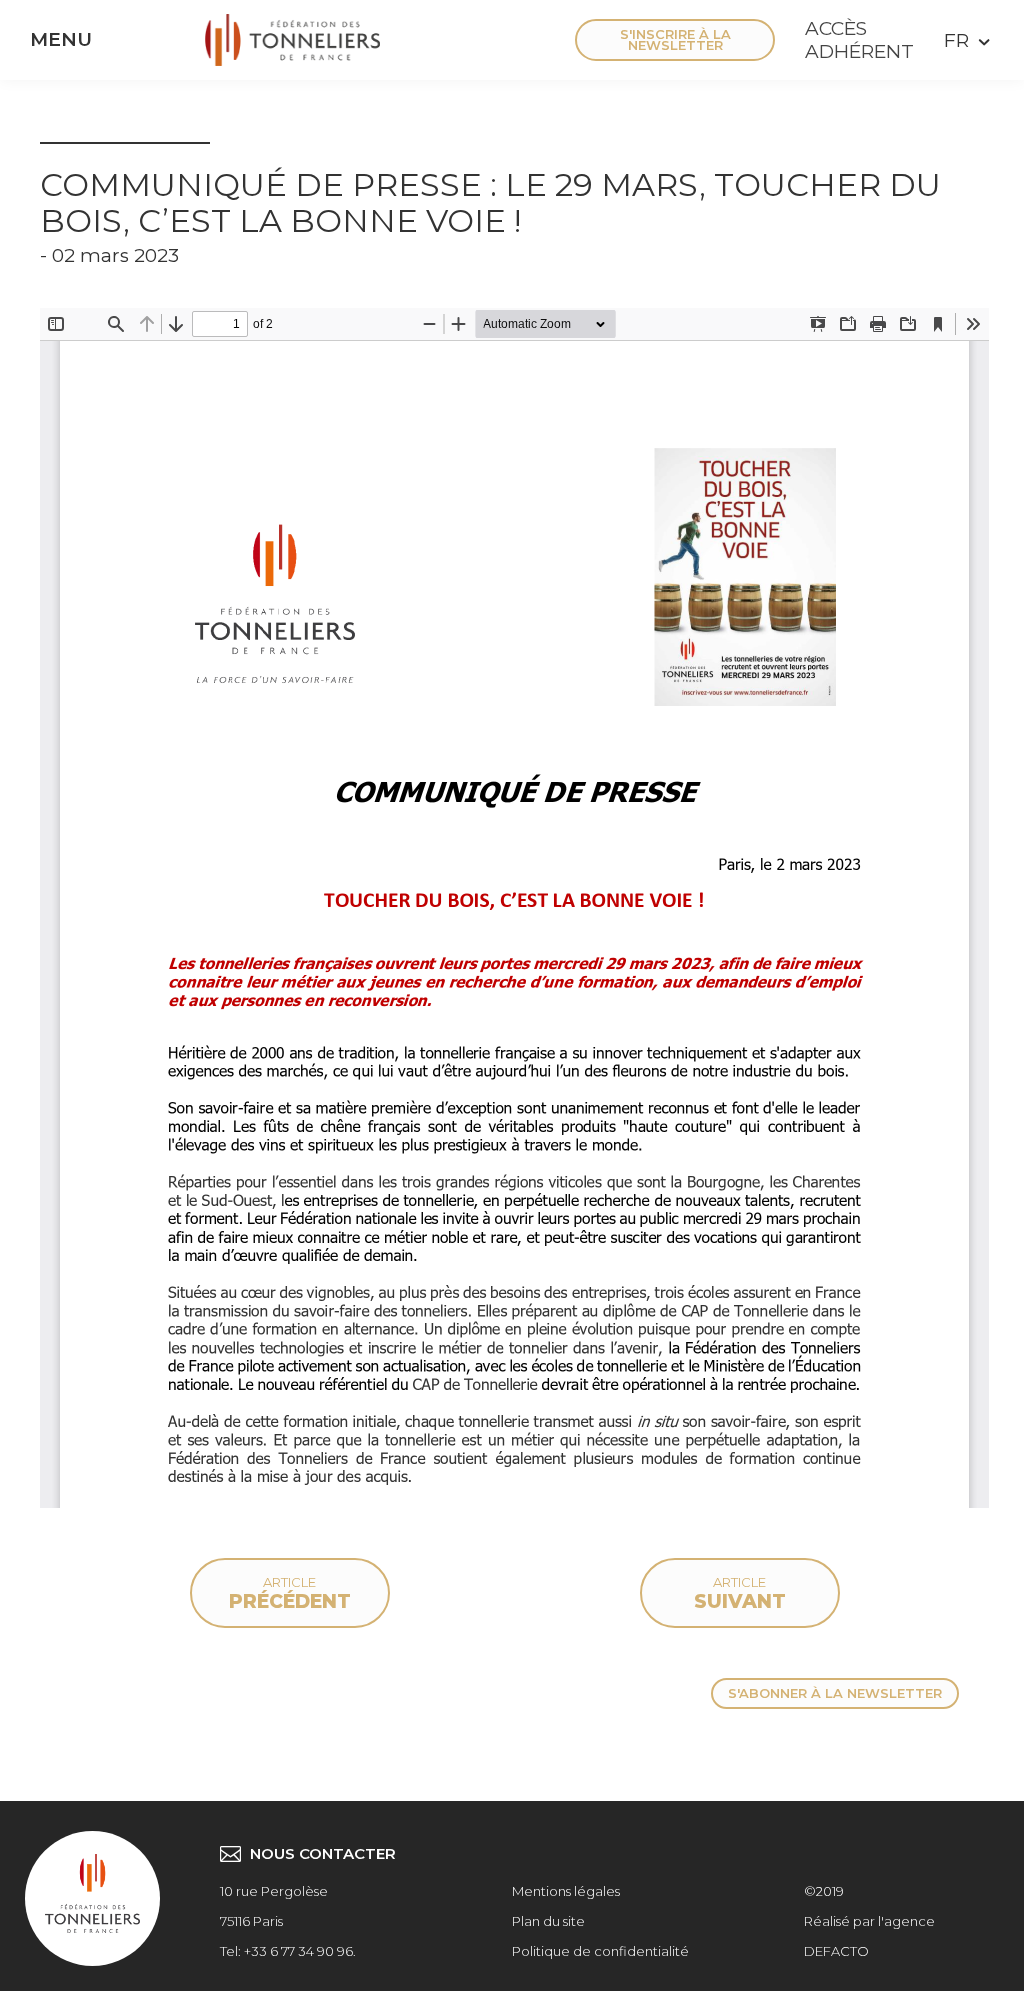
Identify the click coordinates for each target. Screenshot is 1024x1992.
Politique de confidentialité (600, 1951)
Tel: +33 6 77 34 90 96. (288, 1951)
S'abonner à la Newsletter (835, 1693)
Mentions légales (566, 1891)
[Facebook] (405, 40)
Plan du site (548, 1921)
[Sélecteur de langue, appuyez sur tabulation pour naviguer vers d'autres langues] (964, 40)
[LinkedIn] (525, 40)
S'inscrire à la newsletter (675, 39)
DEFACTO (836, 1951)
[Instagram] (465, 40)
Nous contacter (323, 1853)
